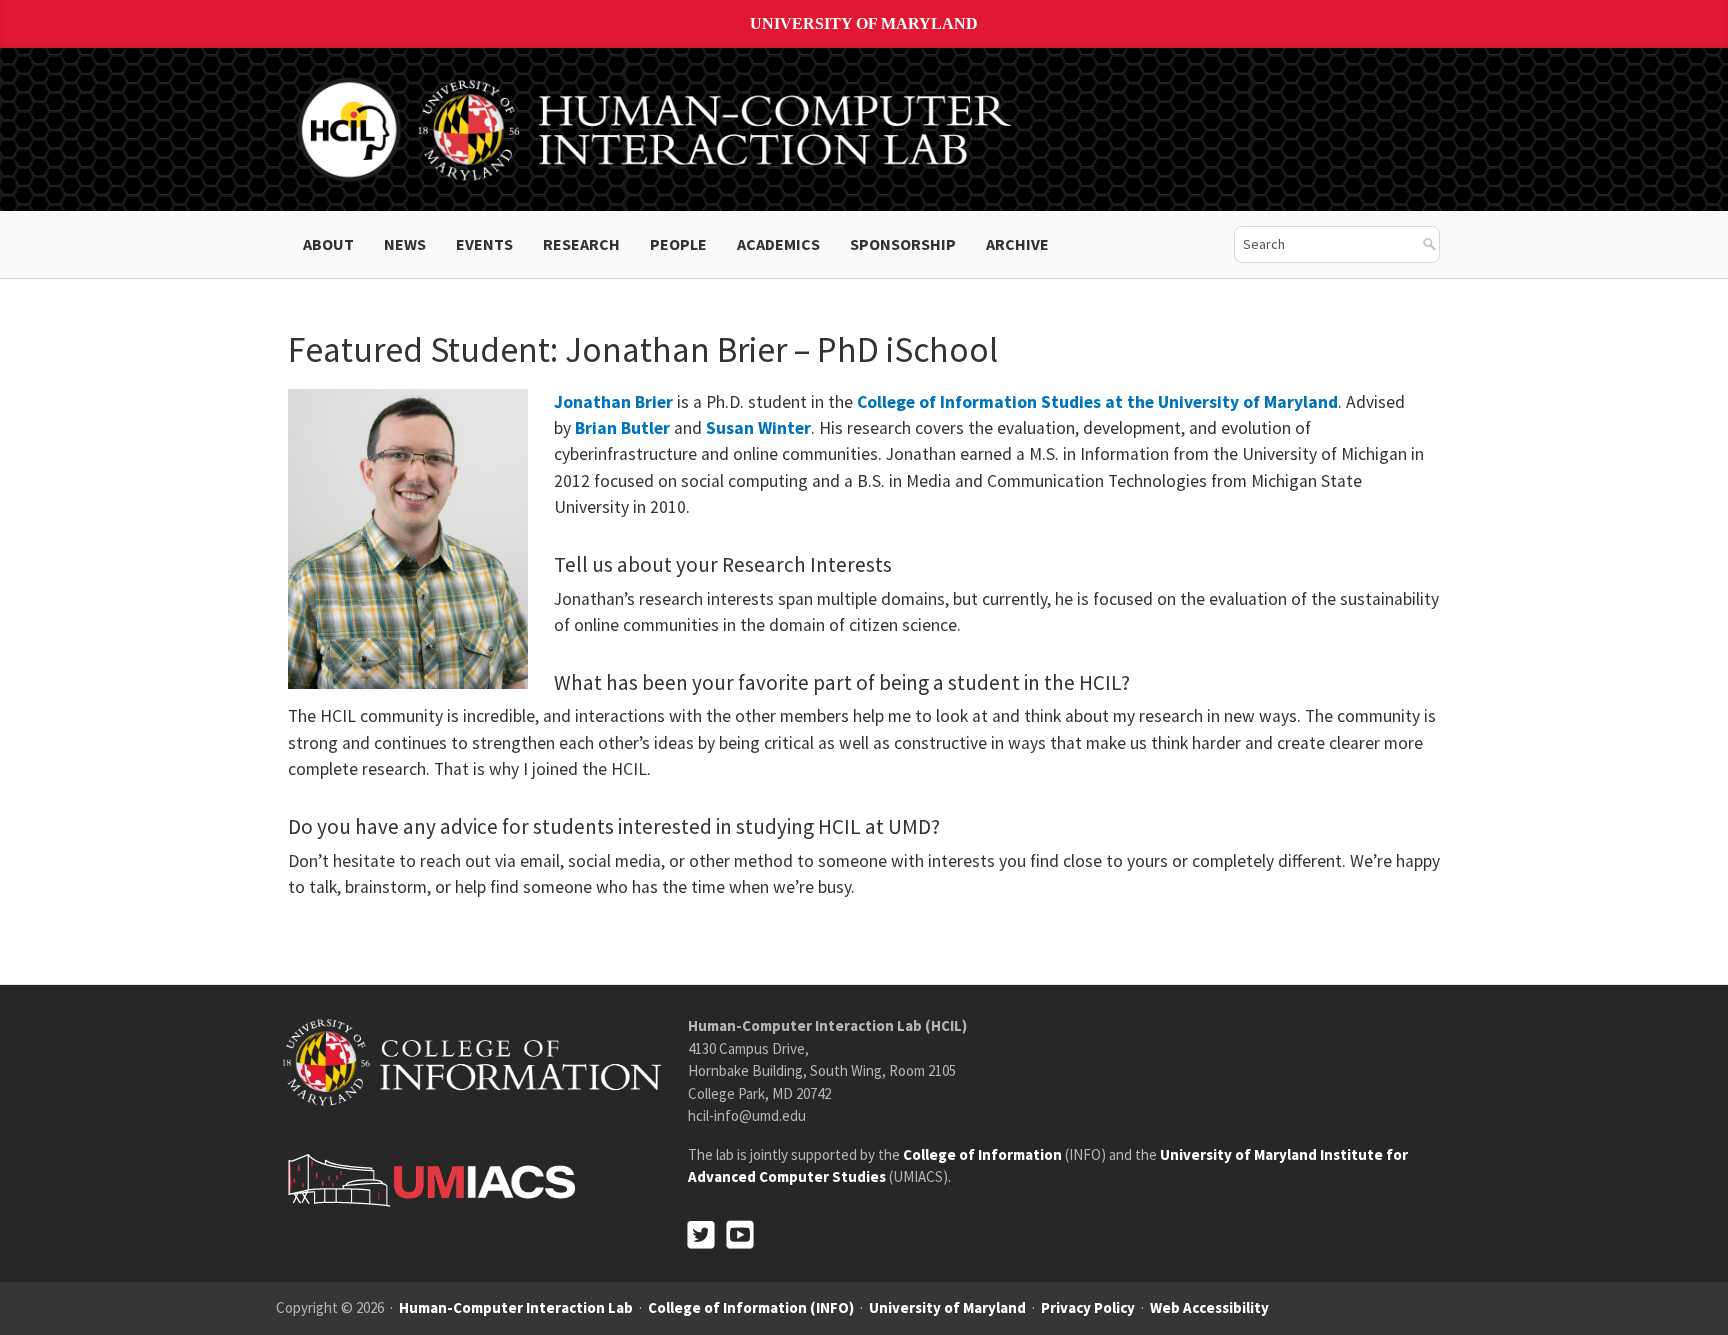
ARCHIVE (1017, 244)
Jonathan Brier (613, 402)
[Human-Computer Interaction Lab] (658, 128)
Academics (778, 244)
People (678, 244)
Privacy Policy (1088, 1307)
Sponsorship (903, 244)
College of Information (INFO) (751, 1307)
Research (581, 244)
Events (484, 244)
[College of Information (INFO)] (472, 1061)
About (328, 244)
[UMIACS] (426, 1179)
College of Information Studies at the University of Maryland (1097, 402)
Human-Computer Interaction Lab (516, 1307)
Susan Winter (758, 428)
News (405, 244)
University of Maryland (864, 23)
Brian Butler (622, 428)
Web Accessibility (1209, 1307)
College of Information (982, 1154)
